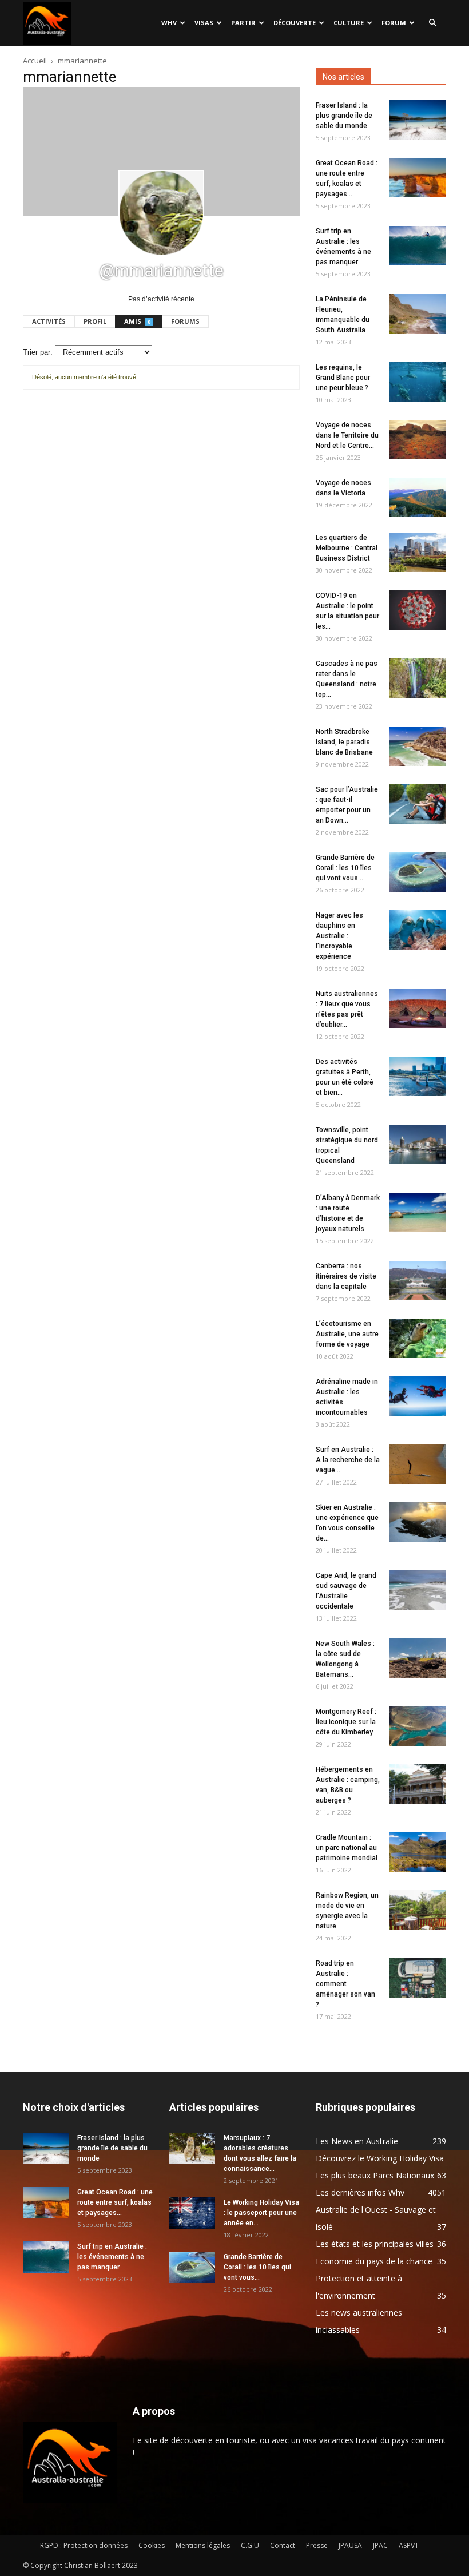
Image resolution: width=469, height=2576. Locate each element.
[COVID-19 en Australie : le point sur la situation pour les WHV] (418, 610)
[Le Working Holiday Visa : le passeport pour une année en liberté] (192, 2213)
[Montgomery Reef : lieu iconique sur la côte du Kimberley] (418, 1726)
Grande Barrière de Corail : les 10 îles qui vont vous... (345, 868)
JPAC (380, 2545)
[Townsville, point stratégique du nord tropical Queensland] (418, 1144)
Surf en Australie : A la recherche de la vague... (348, 1460)
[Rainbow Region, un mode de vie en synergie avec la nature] (418, 1910)
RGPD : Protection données (84, 2545)
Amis (137, 321)
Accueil (35, 61)
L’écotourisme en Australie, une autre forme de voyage (347, 1334)
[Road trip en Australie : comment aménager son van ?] (418, 1978)
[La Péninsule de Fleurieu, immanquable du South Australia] (418, 314)
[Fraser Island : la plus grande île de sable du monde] (418, 120)
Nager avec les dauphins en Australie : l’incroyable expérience (339, 936)
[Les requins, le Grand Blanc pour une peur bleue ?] (418, 382)
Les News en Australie (357, 2141)
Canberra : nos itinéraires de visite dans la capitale (346, 1276)
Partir (243, 23)
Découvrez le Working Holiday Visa (380, 2158)
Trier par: (38, 352)
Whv (169, 23)
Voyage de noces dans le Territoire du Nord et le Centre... (347, 435)
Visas (204, 23)
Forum (394, 23)
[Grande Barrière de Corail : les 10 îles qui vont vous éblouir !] (418, 872)
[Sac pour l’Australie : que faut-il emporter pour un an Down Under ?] (418, 804)
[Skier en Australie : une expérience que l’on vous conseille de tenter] (418, 1522)
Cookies (152, 2545)
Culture (349, 23)
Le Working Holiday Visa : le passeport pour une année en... (261, 2213)
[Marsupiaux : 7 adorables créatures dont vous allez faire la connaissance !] (192, 2148)
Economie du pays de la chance (374, 2261)
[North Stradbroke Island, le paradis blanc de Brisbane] (418, 746)
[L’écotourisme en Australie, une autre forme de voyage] (418, 1338)
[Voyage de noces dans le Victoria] (418, 497)
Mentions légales (203, 2545)
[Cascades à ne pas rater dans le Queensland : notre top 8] (418, 678)
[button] (432, 23)
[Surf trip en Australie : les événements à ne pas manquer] (418, 246)
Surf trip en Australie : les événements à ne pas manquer (112, 2257)
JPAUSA (350, 2545)
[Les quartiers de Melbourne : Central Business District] (418, 552)
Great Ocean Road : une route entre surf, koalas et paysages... (115, 2202)
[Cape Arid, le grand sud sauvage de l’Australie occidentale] (418, 1590)
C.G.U (250, 2545)
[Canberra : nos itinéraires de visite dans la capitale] (418, 1281)
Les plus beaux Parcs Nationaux (375, 2175)
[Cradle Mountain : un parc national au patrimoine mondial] (418, 1852)
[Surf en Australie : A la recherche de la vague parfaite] (418, 1464)
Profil (95, 321)
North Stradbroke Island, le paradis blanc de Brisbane (344, 742)
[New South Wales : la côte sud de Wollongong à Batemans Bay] (418, 1658)
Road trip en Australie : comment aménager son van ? (345, 1984)
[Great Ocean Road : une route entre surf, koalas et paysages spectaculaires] (418, 178)
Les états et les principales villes (375, 2244)
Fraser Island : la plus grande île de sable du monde (344, 116)
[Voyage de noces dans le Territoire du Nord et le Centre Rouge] (418, 440)
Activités (49, 321)
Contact (283, 2545)
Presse (317, 2545)
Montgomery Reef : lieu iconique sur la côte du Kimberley (346, 1722)
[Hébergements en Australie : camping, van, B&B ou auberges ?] (418, 1784)
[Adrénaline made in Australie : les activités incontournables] (418, 1396)
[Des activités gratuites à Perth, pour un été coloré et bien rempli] (418, 1076)
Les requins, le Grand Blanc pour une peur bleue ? (343, 378)
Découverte (295, 23)
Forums (185, 321)
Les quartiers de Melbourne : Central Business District (347, 548)
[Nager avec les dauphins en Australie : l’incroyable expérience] (418, 930)
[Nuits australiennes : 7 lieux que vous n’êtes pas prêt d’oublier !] (418, 1008)
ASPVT (409, 2545)
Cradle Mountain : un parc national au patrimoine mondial (347, 1848)
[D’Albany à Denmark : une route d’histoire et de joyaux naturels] (418, 1212)
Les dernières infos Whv (360, 2192)
